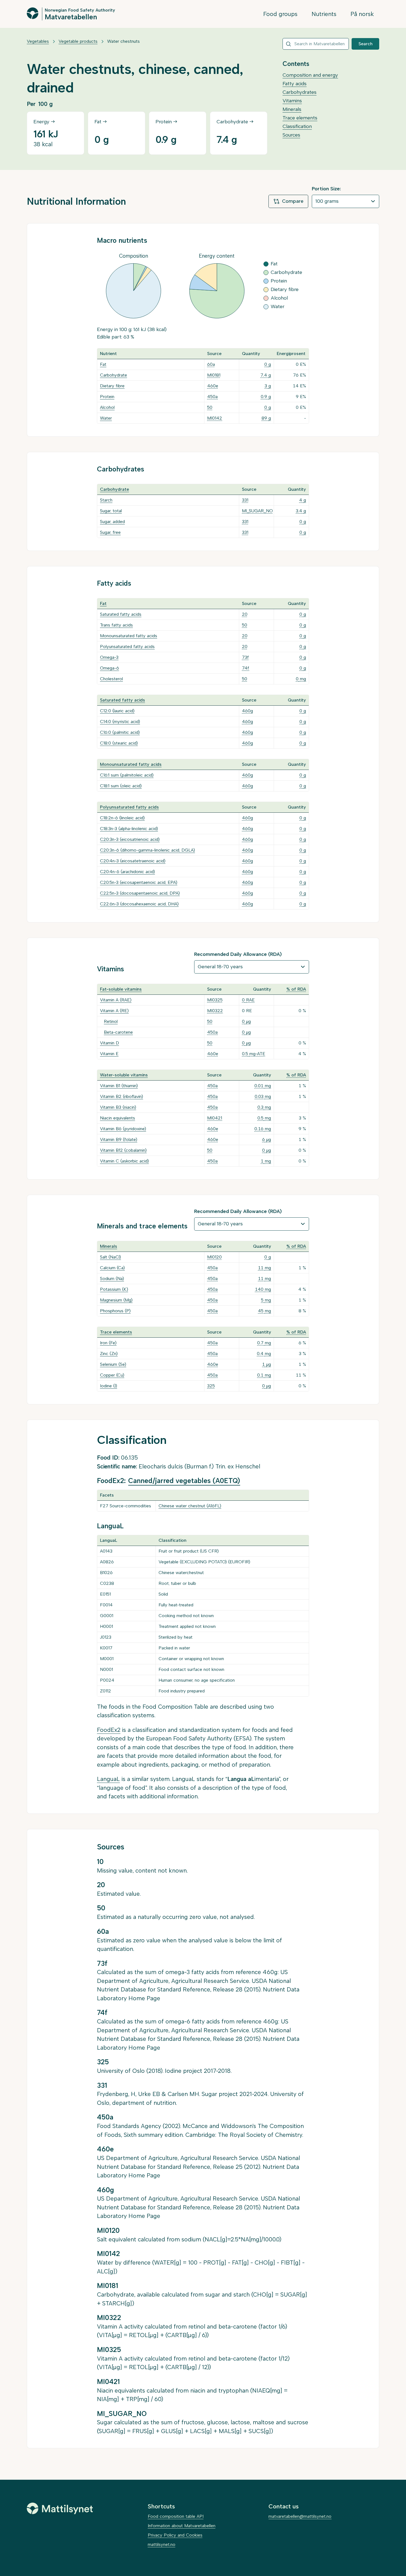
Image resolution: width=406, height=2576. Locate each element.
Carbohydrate (114, 375)
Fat (103, 364)
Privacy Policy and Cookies (175, 2535)
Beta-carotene (118, 1032)
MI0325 (215, 1000)
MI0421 (215, 1118)
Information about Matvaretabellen (182, 2526)
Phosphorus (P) (115, 1311)
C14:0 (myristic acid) (120, 722)
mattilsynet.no (162, 2544)
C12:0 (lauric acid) (117, 711)
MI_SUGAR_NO (257, 511)
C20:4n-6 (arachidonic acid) (127, 872)
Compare (293, 201)
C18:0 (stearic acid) (119, 743)
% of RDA (296, 989)
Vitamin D (110, 1043)
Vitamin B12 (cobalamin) (123, 1150)
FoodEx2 (109, 1730)
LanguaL (108, 1779)
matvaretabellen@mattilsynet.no (300, 2516)
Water (106, 418)
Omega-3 (109, 657)
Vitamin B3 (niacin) (118, 1107)
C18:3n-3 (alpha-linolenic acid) (129, 829)
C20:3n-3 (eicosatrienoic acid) (130, 839)
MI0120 (214, 1257)
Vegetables (38, 41)
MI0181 (214, 375)
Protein (107, 397)
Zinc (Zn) (109, 1354)
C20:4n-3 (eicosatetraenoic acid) (133, 861)
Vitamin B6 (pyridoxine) (123, 1129)
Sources (291, 135)
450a (212, 397)
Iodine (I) (109, 1386)
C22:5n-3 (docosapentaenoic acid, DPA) (140, 893)
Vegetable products (78, 41)
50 (210, 407)
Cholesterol (111, 679)
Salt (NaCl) (110, 1257)
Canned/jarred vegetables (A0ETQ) (184, 1481)
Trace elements (300, 118)
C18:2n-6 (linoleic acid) (122, 818)
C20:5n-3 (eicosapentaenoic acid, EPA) (139, 882)
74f (246, 668)
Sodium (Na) (112, 1278)
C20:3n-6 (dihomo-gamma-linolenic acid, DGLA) (147, 850)
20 (245, 614)
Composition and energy (310, 75)
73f (245, 657)
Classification (297, 126)
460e (213, 386)
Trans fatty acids (116, 625)
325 (211, 1386)
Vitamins (292, 101)
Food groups (280, 14)
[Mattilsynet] (60, 2508)
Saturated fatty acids (121, 614)
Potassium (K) (114, 1289)
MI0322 (215, 1011)
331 (245, 500)
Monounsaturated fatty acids (129, 636)
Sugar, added (112, 522)
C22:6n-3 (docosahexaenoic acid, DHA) (139, 904)
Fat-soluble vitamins (121, 989)
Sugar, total (111, 511)
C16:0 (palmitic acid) (120, 732)
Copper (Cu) (112, 1375)
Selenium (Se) (113, 1364)
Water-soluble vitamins (124, 1075)
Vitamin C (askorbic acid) (124, 1161)
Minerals (292, 109)
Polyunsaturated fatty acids (127, 646)
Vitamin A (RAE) (116, 1000)
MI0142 (215, 418)
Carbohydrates (300, 92)
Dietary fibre (112, 386)
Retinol (111, 1021)
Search (366, 44)
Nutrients (324, 14)
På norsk (362, 14)
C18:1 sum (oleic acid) (121, 786)
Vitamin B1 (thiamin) (119, 1086)
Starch (106, 500)
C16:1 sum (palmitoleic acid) (127, 775)
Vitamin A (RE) (114, 1011)
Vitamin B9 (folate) (119, 1139)
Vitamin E (109, 1054)
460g (247, 711)
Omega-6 (110, 668)
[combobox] (316, 44)
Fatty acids (295, 84)
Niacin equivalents (118, 1118)
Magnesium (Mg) (116, 1300)
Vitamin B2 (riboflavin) (122, 1096)
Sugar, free (110, 532)
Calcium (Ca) (112, 1268)
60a (211, 364)
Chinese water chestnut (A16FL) (190, 1506)
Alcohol (107, 407)
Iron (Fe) (108, 1343)
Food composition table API (176, 2516)
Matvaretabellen (71, 17)
